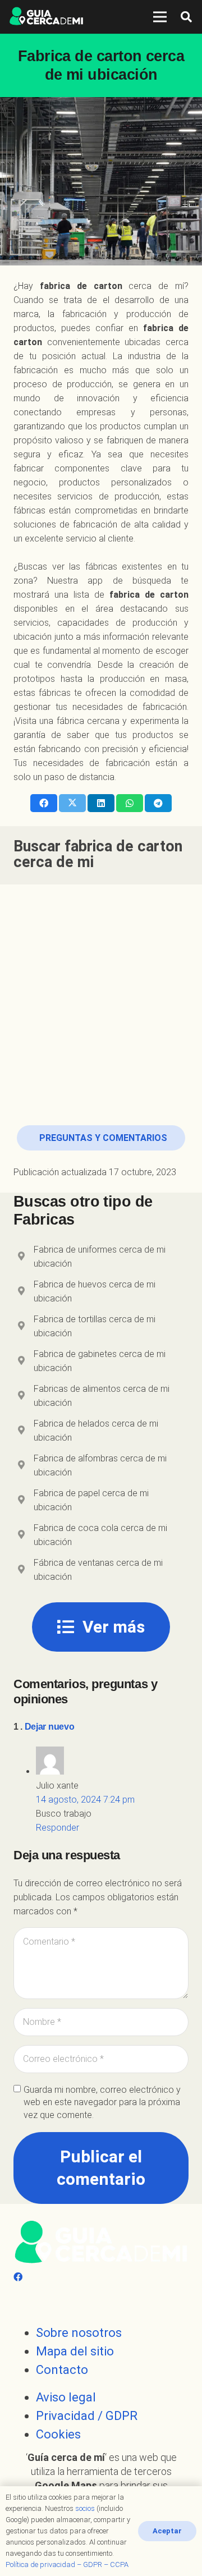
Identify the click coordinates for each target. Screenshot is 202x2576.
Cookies (58, 2434)
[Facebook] (18, 2277)
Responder (58, 1828)
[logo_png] (46, 17)
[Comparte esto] (44, 803)
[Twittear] (72, 803)
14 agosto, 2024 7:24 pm (85, 1800)
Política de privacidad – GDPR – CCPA (67, 2564)
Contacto (62, 2370)
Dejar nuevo (49, 1727)
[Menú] (160, 17)
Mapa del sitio (75, 2351)
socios (85, 2508)
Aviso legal (66, 2397)
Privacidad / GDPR (87, 2416)
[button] (186, 17)
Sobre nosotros (79, 2333)
